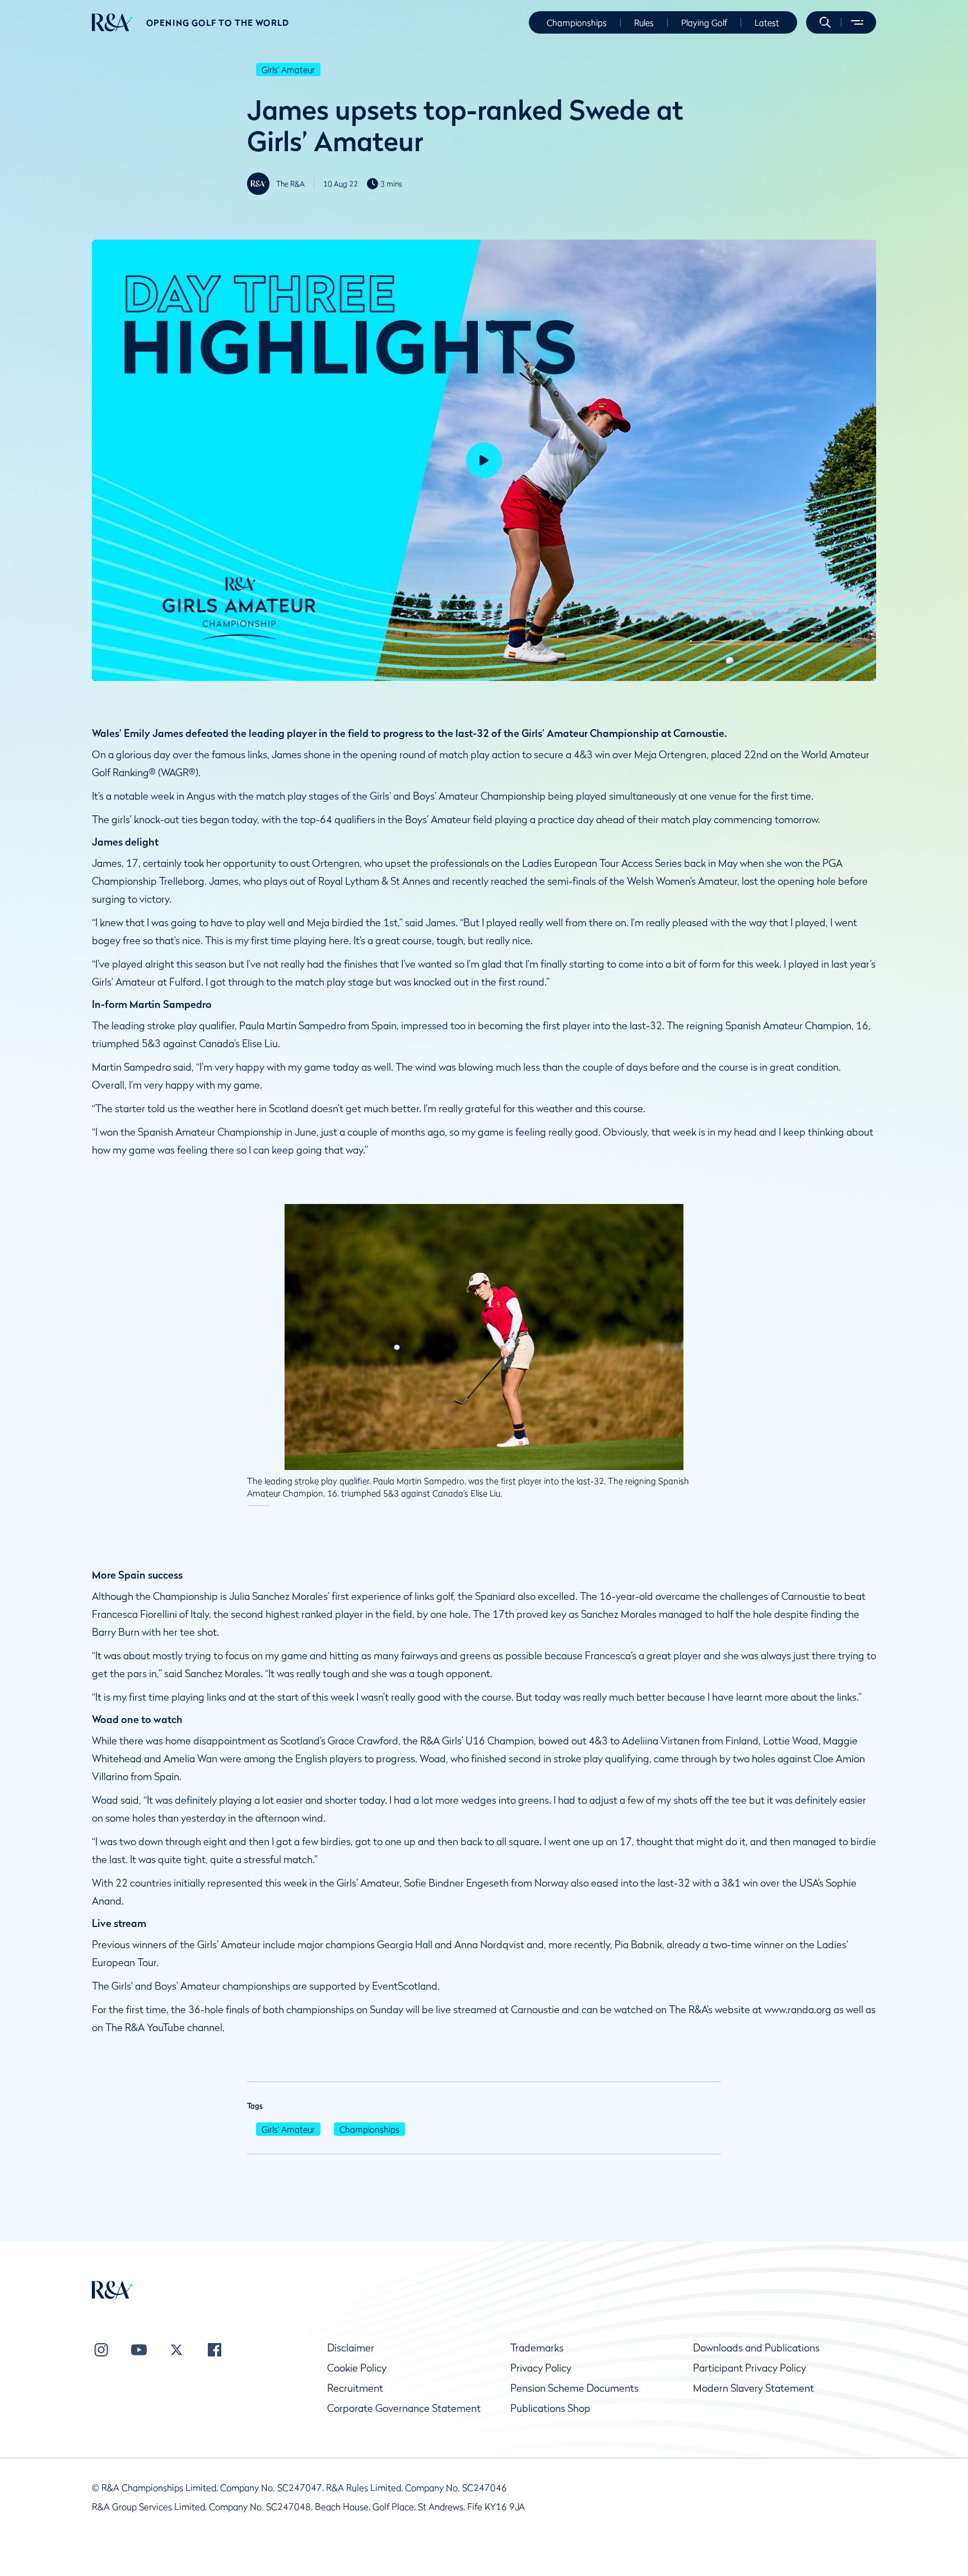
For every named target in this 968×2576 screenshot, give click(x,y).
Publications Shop (550, 2408)
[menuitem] (112, 22)
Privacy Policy (541, 2368)
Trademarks (537, 2348)
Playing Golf (704, 22)
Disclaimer (351, 2348)
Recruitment (355, 2388)
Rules (644, 22)
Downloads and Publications (756, 2348)
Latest (767, 22)
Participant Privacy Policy (750, 2368)
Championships (577, 22)
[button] (825, 22)
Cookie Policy (357, 2368)
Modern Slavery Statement (753, 2388)
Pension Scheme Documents (574, 2388)
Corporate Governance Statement (404, 2408)
